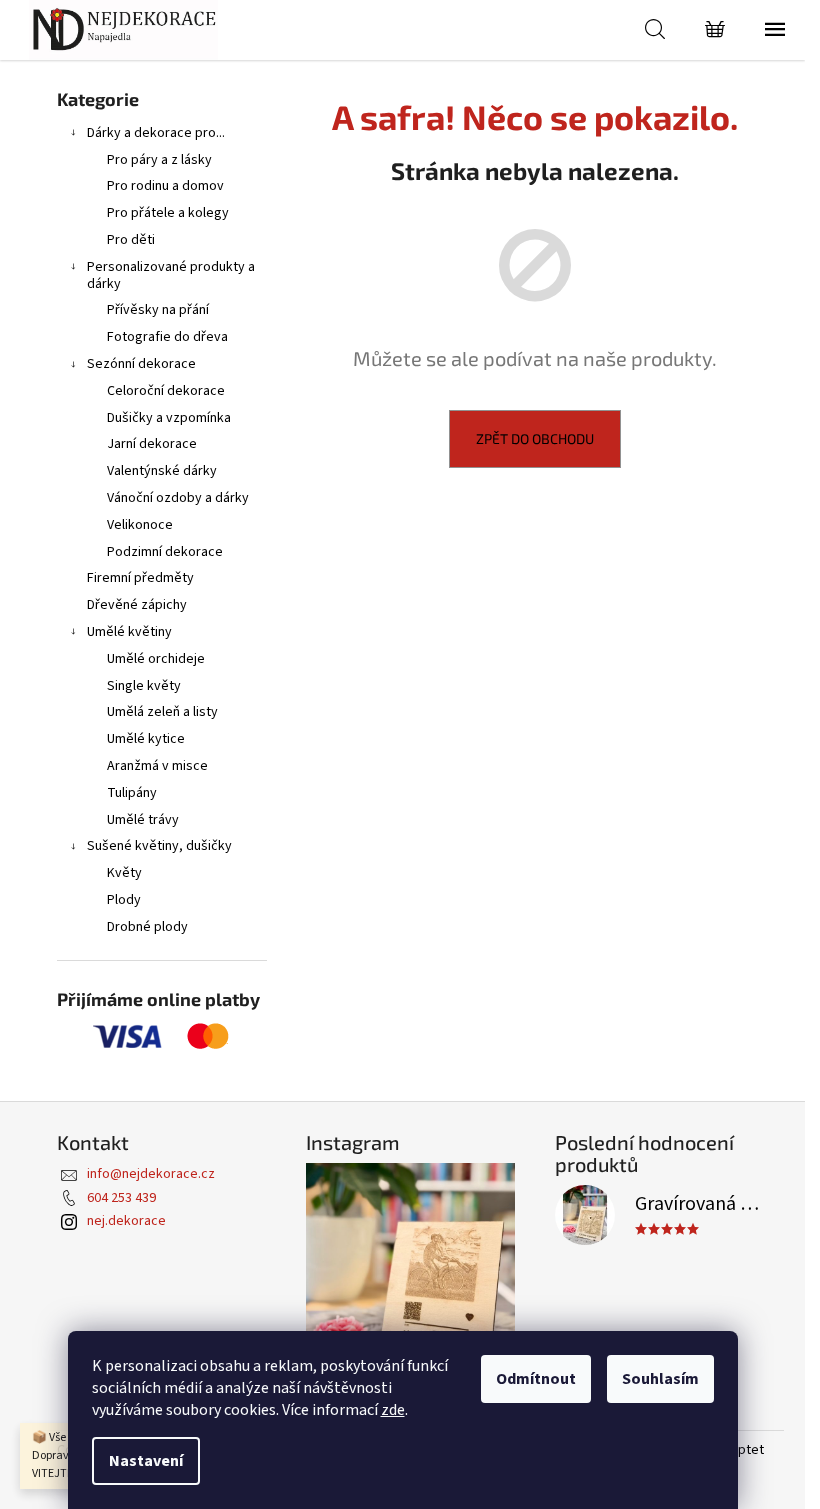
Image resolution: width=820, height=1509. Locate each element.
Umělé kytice (146, 739)
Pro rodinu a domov (165, 186)
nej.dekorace (126, 1221)
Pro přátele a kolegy (168, 213)
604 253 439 (121, 1198)
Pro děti (131, 240)
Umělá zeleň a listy (162, 712)
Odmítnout (536, 1379)
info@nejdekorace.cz (151, 1174)
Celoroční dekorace (166, 391)
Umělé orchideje (156, 659)
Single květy (144, 686)
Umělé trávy (143, 820)
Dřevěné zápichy (137, 605)
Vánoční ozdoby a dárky (178, 498)
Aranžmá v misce (157, 766)
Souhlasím (660, 1379)
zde (393, 1410)
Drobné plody (147, 927)
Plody (124, 900)
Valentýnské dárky (162, 471)
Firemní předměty (140, 578)
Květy (124, 873)
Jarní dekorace (152, 444)
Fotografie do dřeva (167, 337)
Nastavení (146, 1461)
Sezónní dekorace (141, 364)
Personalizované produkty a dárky (171, 275)
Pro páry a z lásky (159, 160)
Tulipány (132, 793)
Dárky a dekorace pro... (156, 133)
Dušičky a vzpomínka (169, 418)
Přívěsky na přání (158, 310)
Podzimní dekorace (165, 552)
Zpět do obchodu (535, 438)
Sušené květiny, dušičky (159, 846)
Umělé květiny (129, 632)
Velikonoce (140, 525)
